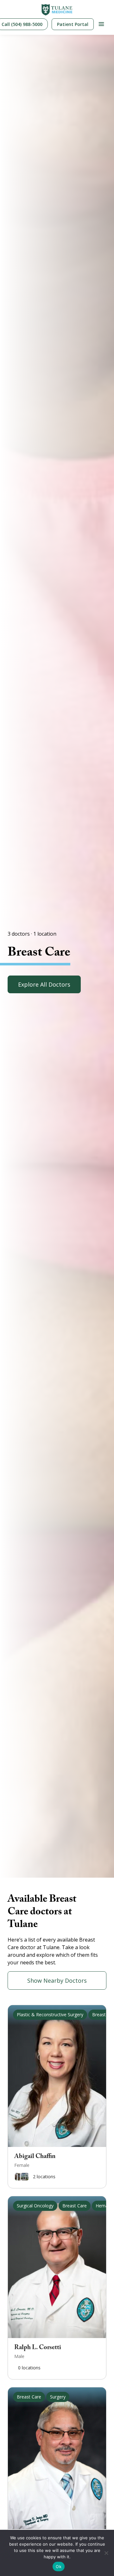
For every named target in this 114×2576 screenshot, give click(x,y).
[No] (106, 2553)
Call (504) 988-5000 (22, 24)
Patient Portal (73, 24)
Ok (59, 2567)
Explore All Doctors (44, 984)
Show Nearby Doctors (57, 1980)
